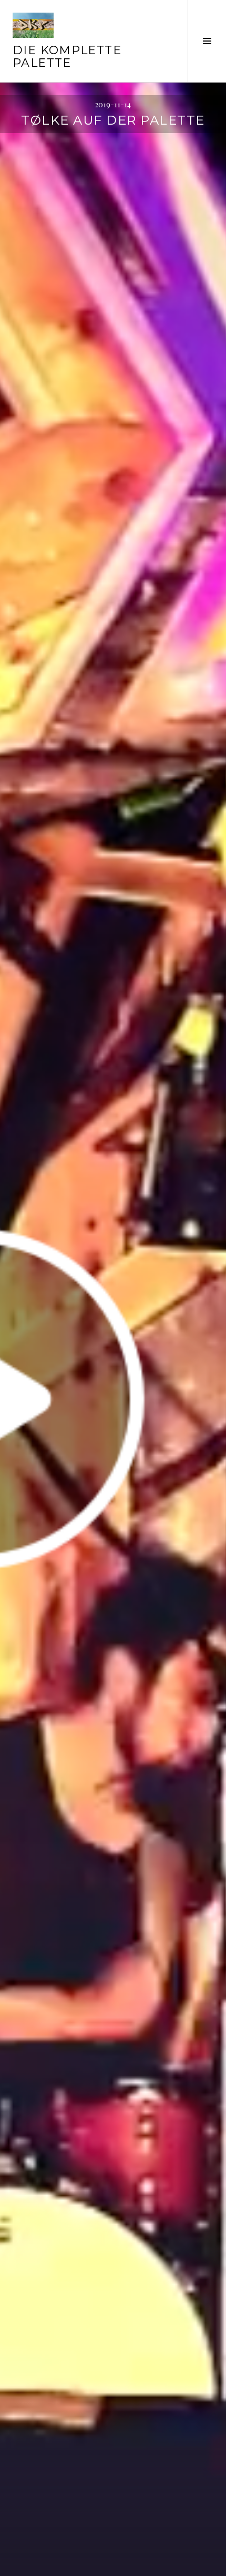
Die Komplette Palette (67, 57)
